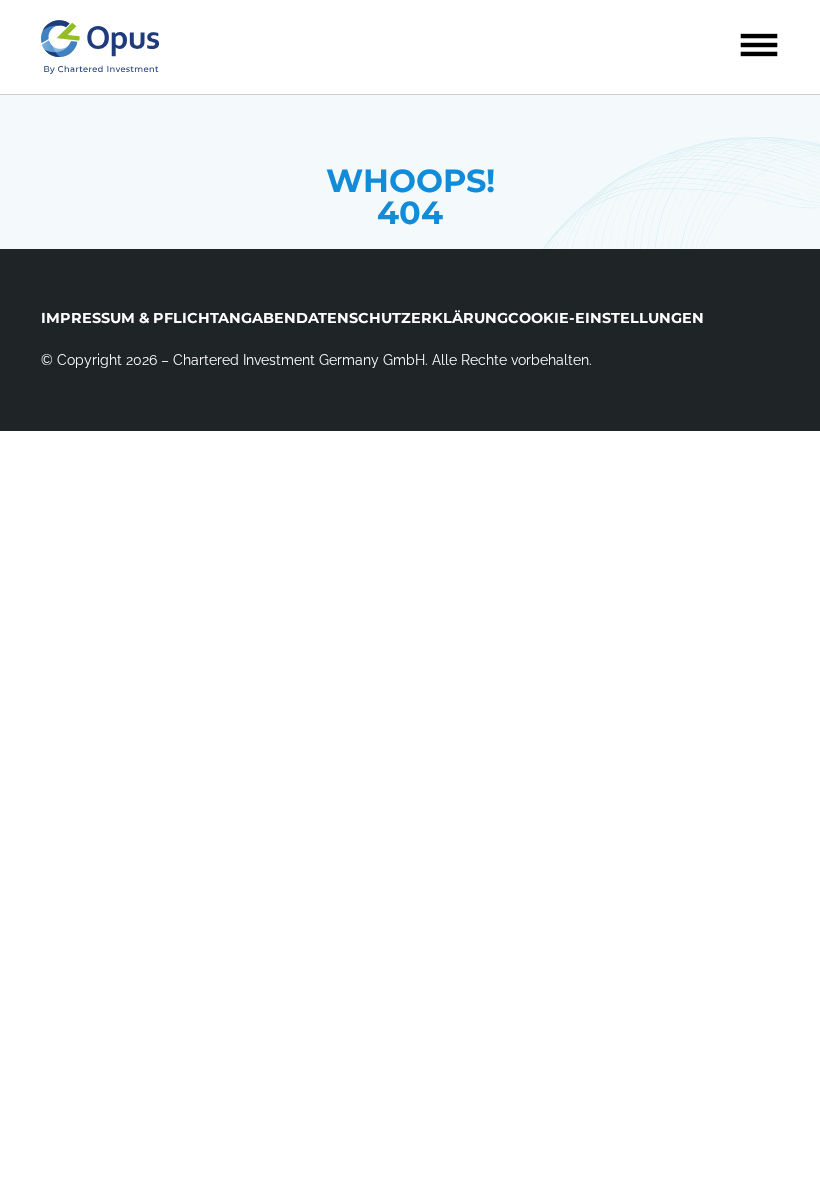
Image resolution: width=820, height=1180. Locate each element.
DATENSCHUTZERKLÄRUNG (402, 318)
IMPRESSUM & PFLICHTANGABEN (168, 318)
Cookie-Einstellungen (606, 318)
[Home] (100, 47)
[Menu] (759, 45)
